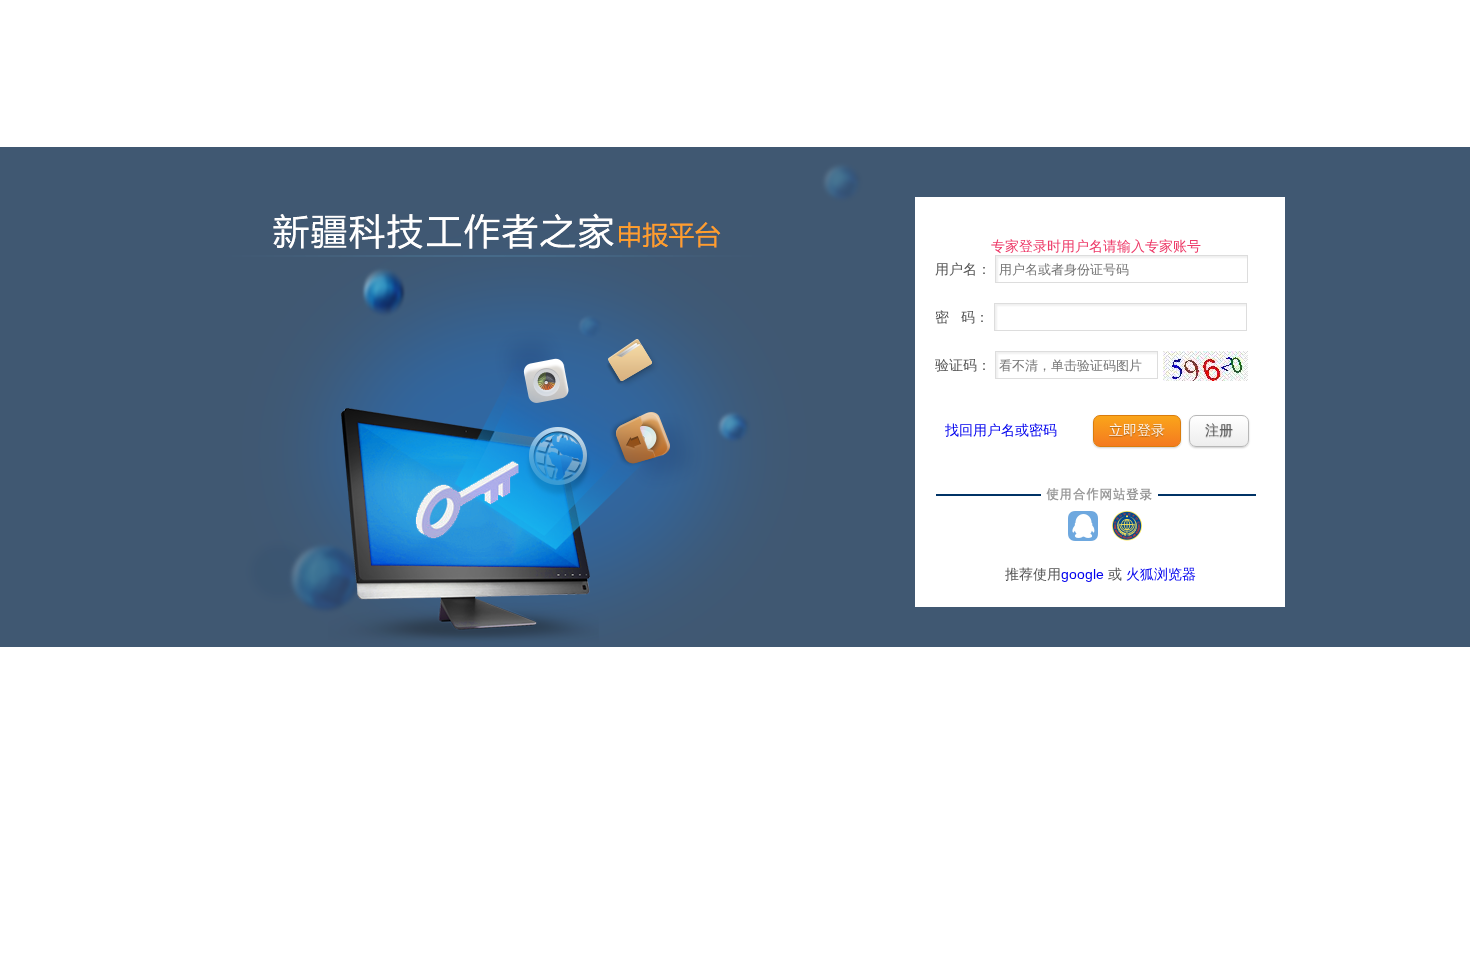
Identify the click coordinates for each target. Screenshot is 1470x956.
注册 (1219, 430)
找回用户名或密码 (1001, 430)
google (1082, 574)
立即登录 (1137, 430)
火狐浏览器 (1161, 574)
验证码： (965, 365)
